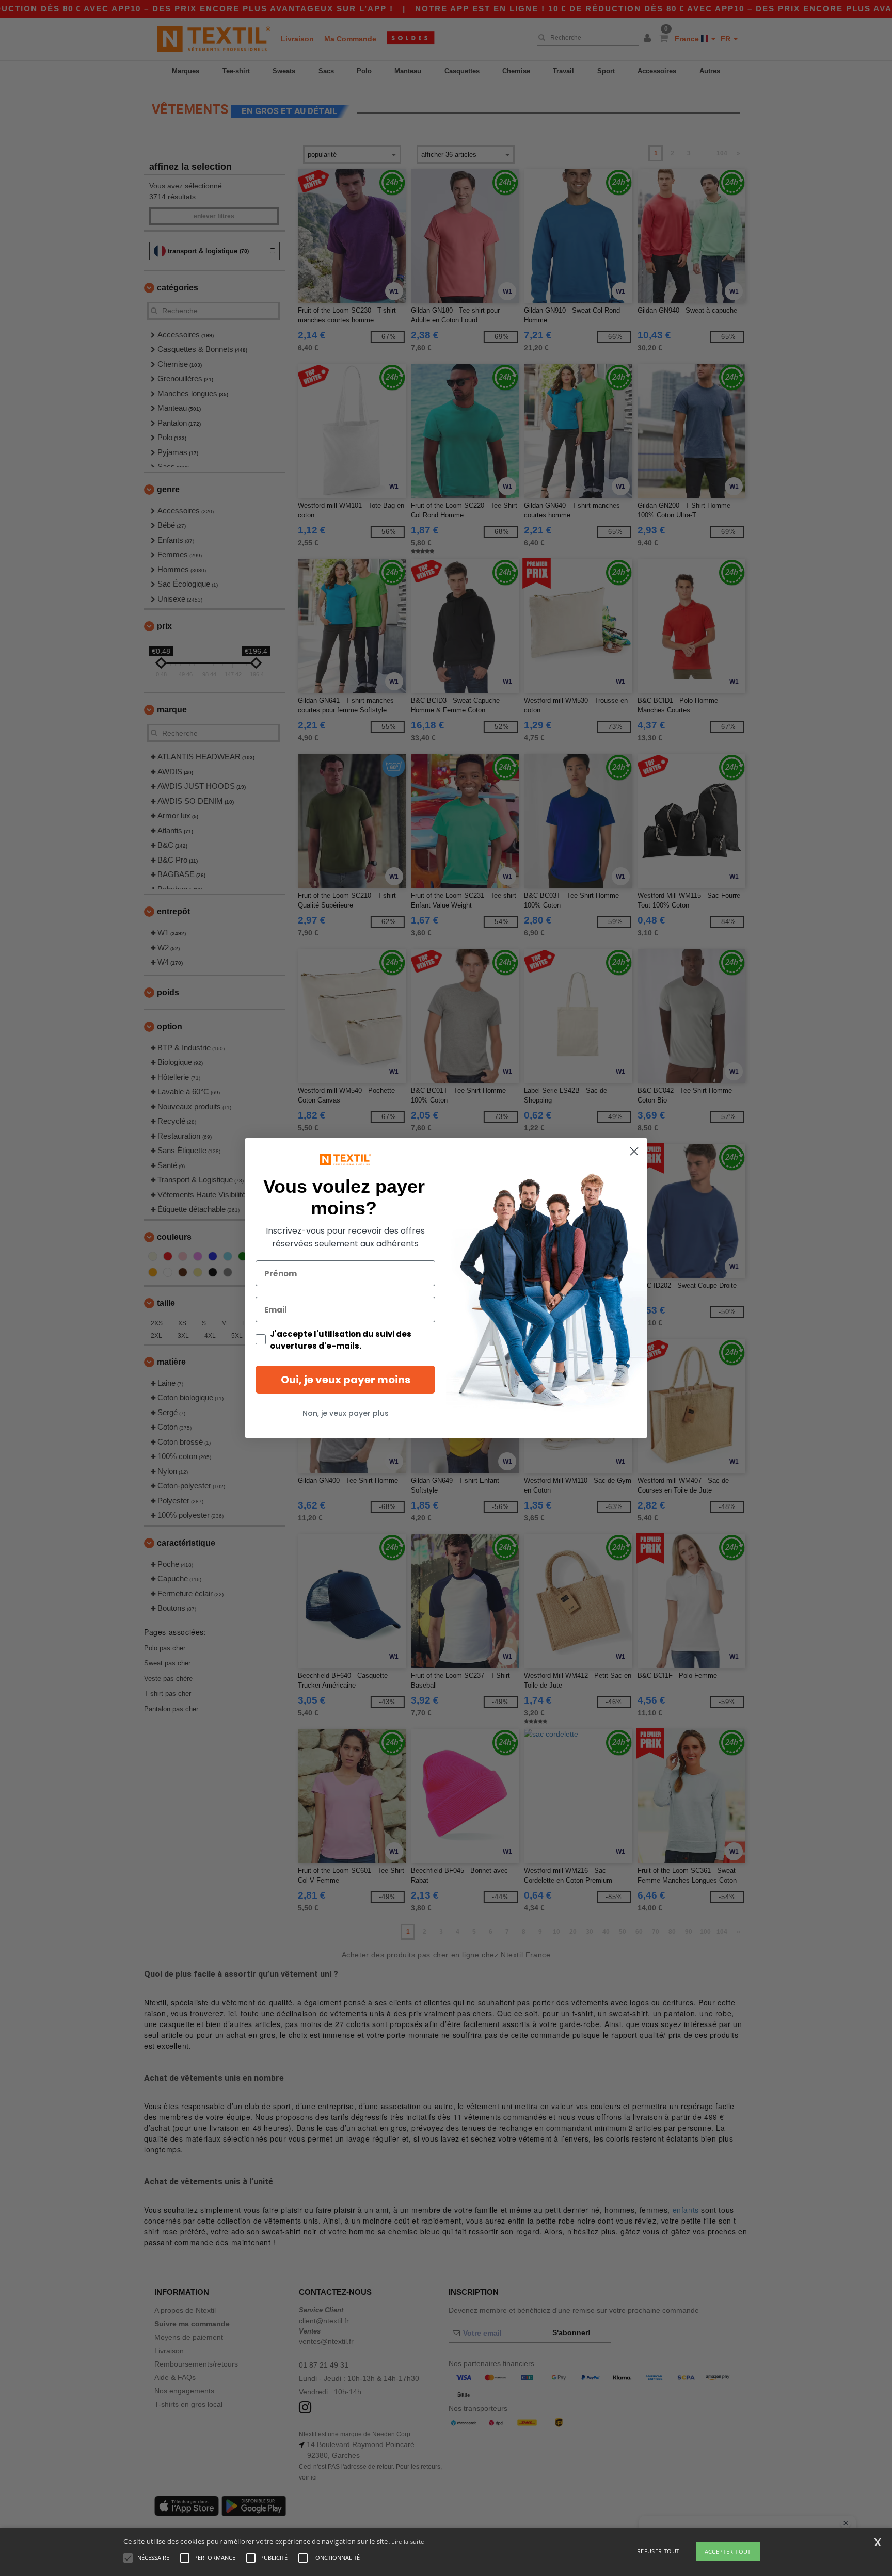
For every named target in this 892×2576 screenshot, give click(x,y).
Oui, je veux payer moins (346, 1380)
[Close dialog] (634, 1151)
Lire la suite (408, 2542)
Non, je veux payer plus (346, 1413)
